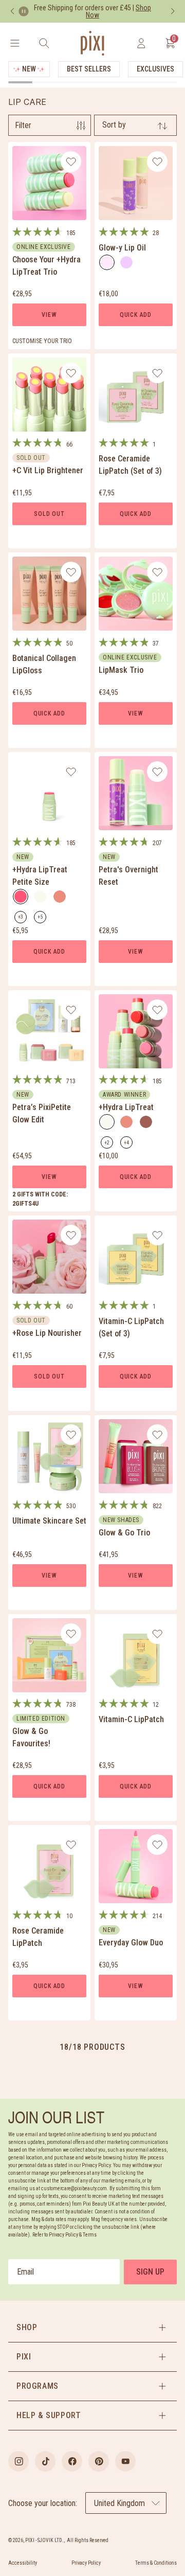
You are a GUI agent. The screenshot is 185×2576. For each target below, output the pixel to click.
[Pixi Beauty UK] (92, 43)
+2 (109, 1144)
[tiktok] (45, 2461)
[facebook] (72, 2461)
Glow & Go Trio (124, 1533)
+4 (128, 1144)
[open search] (44, 43)
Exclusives (155, 69)
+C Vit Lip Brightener (48, 470)
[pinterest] (99, 2461)
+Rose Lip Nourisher (47, 1333)
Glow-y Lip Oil (122, 248)
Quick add (136, 315)
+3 (22, 919)
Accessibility (23, 2563)
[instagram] (18, 2461)
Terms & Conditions (156, 2563)
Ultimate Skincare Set (49, 1521)
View (49, 315)
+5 (42, 919)
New (29, 69)
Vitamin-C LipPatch (131, 1719)
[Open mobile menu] (15, 43)
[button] (92, 2328)
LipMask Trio (121, 670)
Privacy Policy (86, 2563)
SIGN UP (150, 2272)
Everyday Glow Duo (131, 1943)
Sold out (49, 514)
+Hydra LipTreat (126, 1107)
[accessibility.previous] (12, 11)
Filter (23, 125)
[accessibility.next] (173, 11)
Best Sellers (89, 69)
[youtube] (125, 2461)
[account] (141, 43)
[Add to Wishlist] (71, 162)
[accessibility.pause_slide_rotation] (24, 11)
